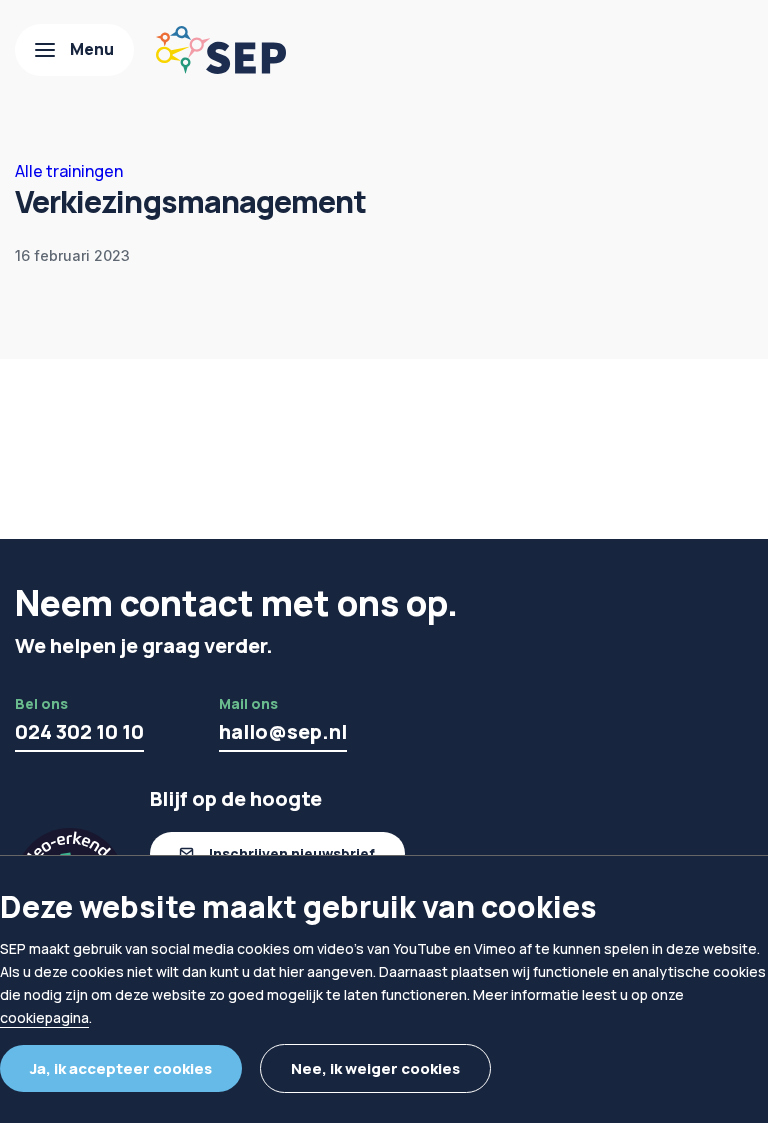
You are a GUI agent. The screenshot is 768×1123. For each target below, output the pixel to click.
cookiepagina (44, 1017)
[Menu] (74, 50)
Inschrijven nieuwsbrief (292, 853)
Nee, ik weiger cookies (375, 1068)
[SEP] (221, 50)
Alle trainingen (69, 171)
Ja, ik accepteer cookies (121, 1068)
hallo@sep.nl (283, 731)
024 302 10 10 (79, 731)
